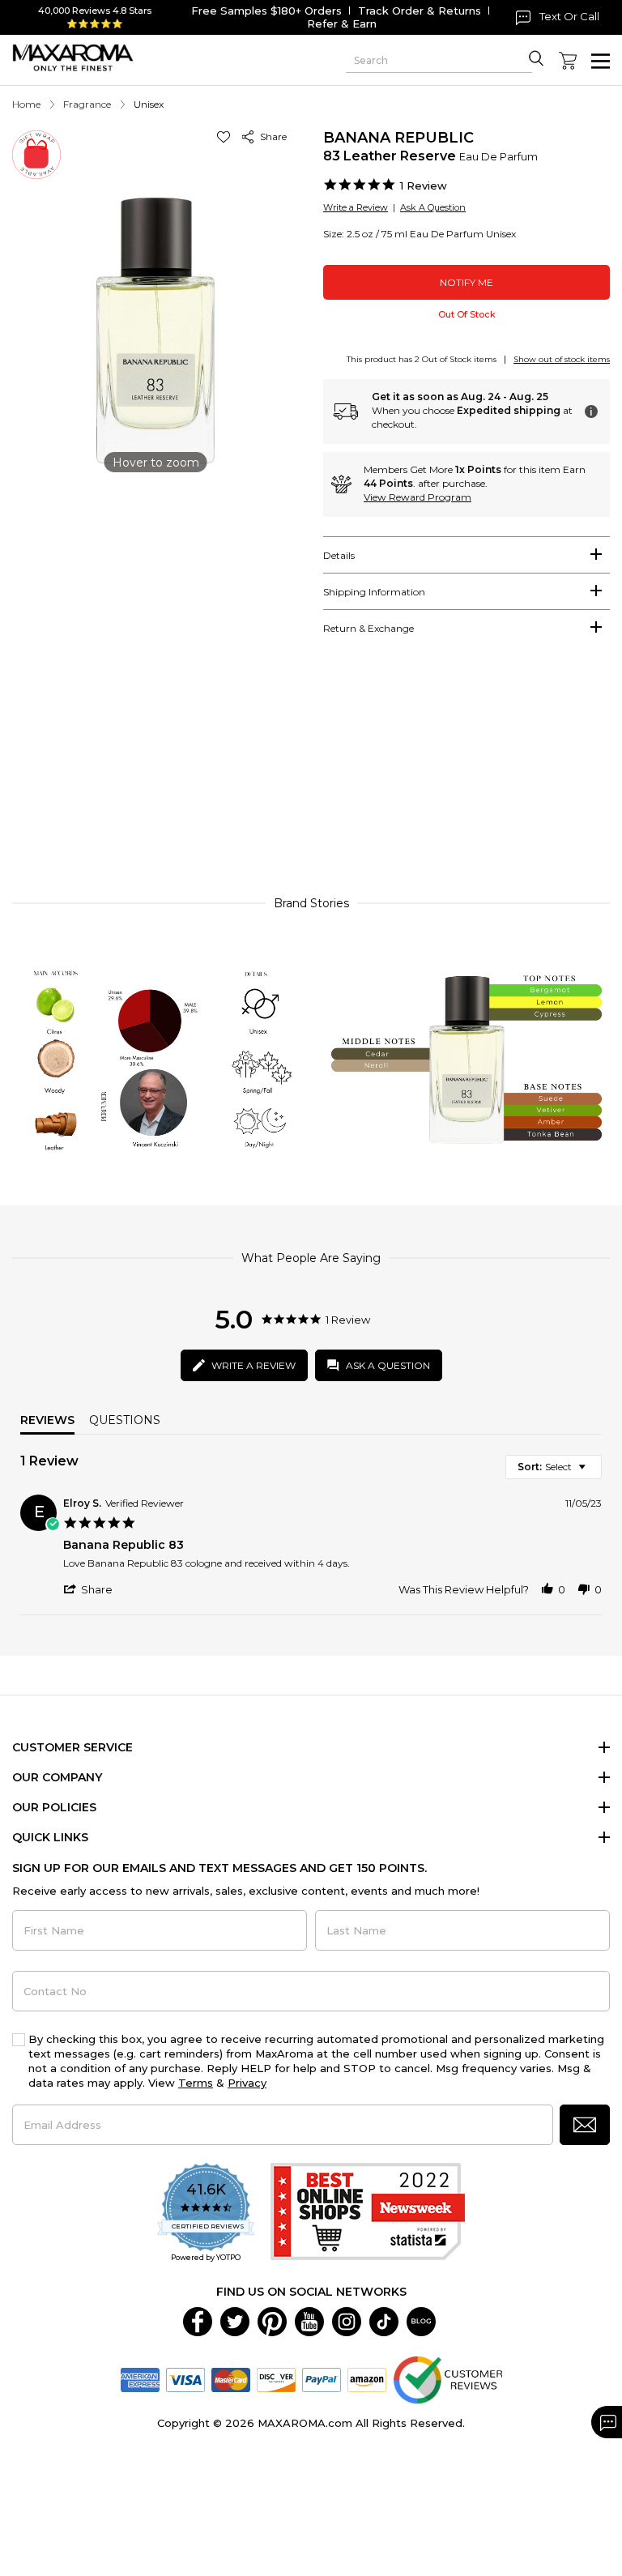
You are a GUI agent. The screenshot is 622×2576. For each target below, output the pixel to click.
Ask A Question (433, 207)
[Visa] (185, 2378)
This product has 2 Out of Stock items (422, 359)
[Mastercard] (231, 2378)
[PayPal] (322, 2378)
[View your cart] (568, 61)
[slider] (311, 777)
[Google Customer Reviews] (447, 2378)
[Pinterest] (272, 2320)
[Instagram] (347, 2320)
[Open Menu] (601, 61)
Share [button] (271, 136)
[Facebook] (198, 2320)
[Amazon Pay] (367, 2378)
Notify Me (466, 282)
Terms (196, 2083)
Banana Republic (398, 138)
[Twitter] (235, 2320)
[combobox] (554, 1467)
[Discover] (276, 2378)
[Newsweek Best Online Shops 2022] (368, 2213)
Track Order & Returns (420, 11)
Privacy (247, 2083)
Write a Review (356, 207)
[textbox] (593, 1473)
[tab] (466, 555)
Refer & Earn (342, 23)
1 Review (424, 186)
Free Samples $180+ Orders (266, 11)
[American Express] (140, 2378)
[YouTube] (309, 2320)
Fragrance (87, 104)
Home (26, 104)
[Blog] (421, 2320)
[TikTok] (384, 2320)
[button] (226, 136)
